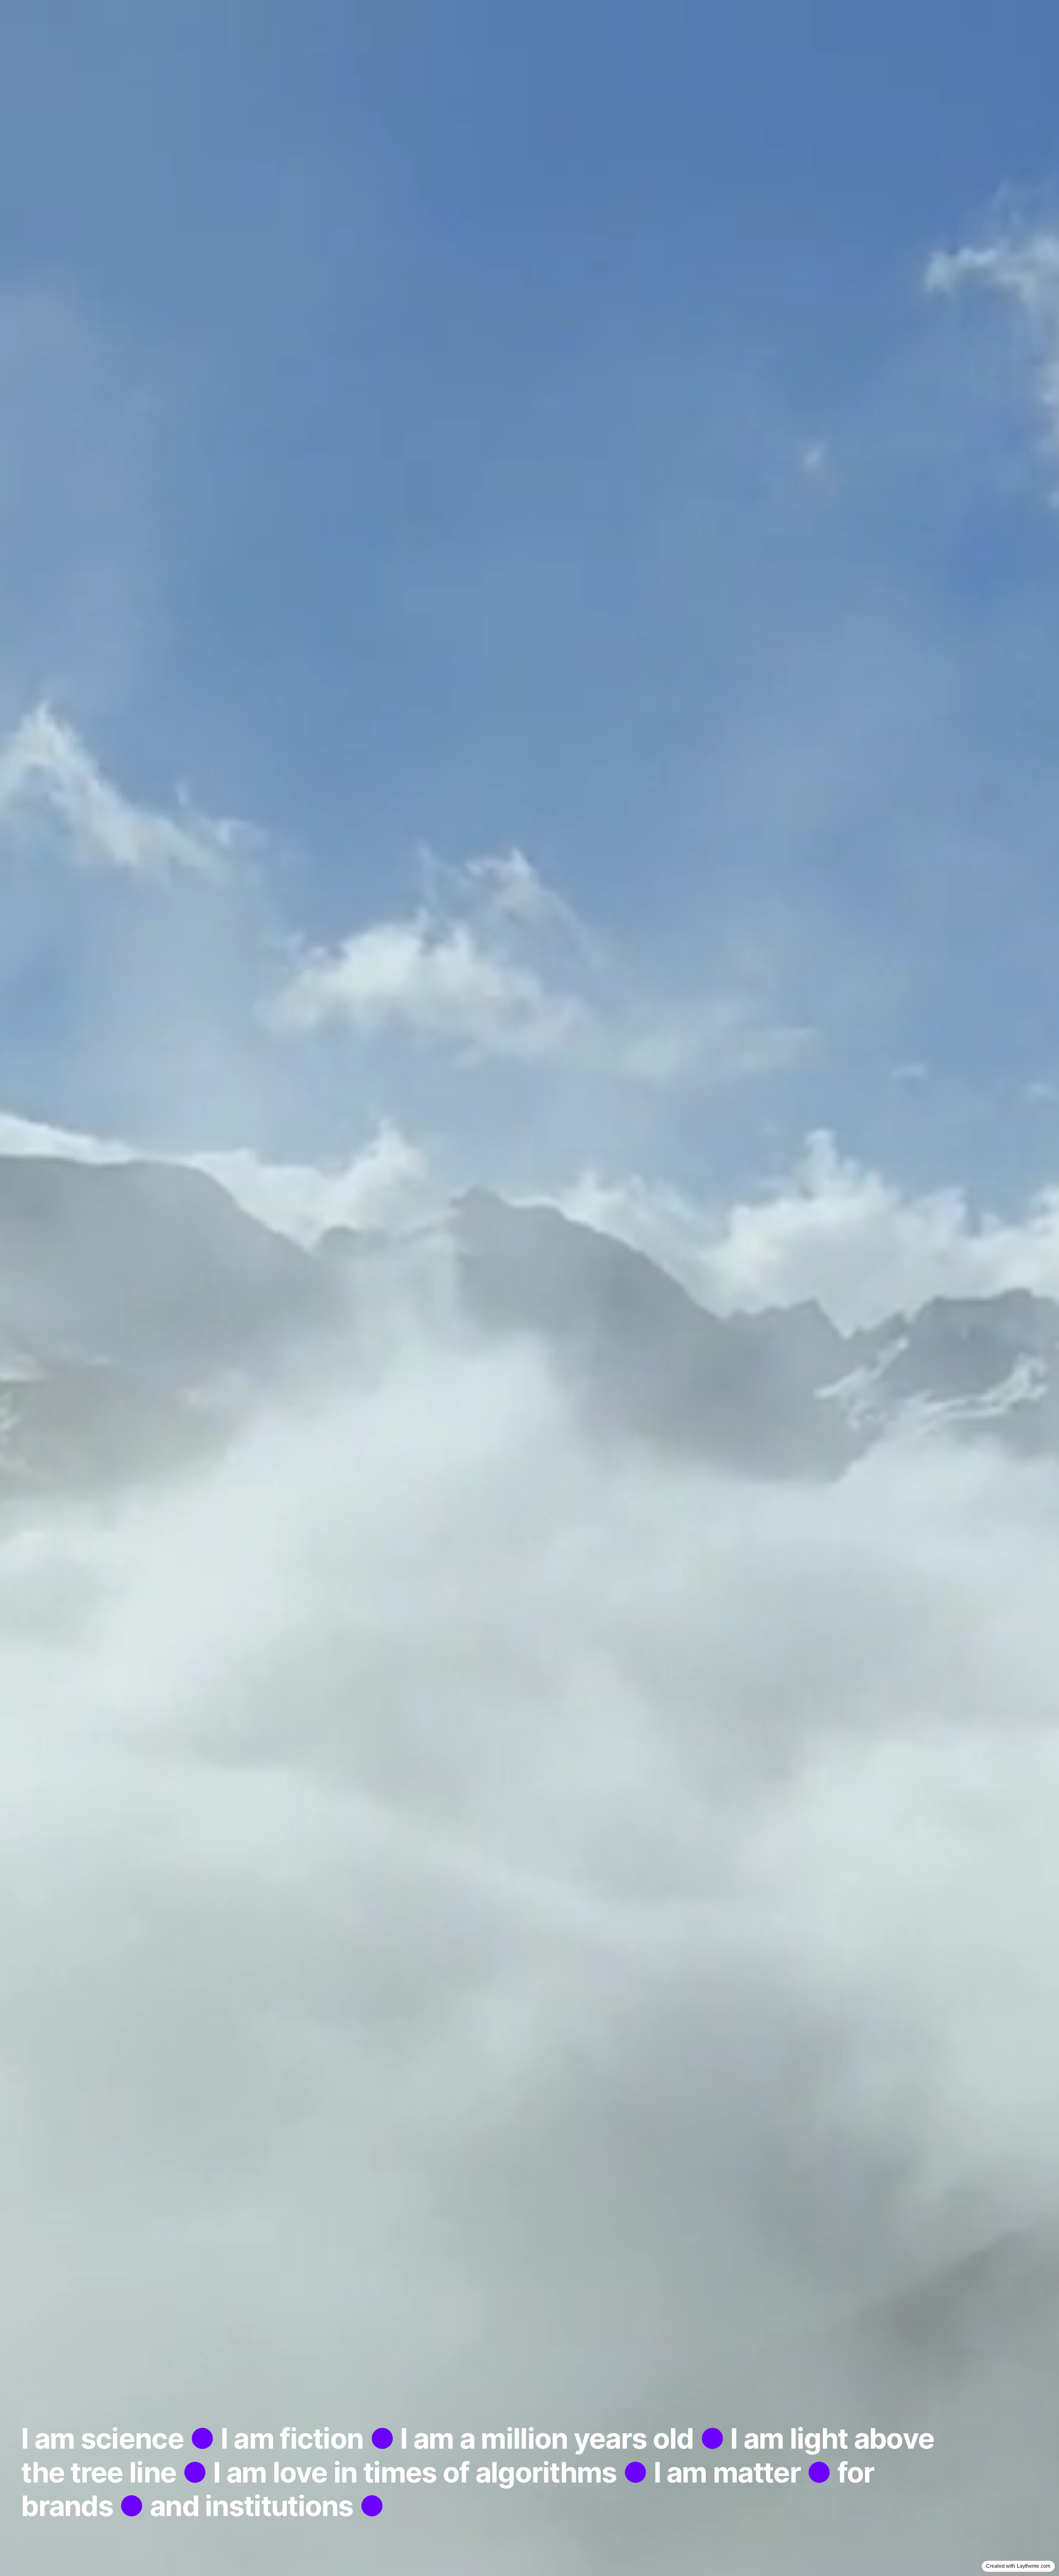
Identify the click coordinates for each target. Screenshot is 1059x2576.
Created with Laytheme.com (1018, 2566)
